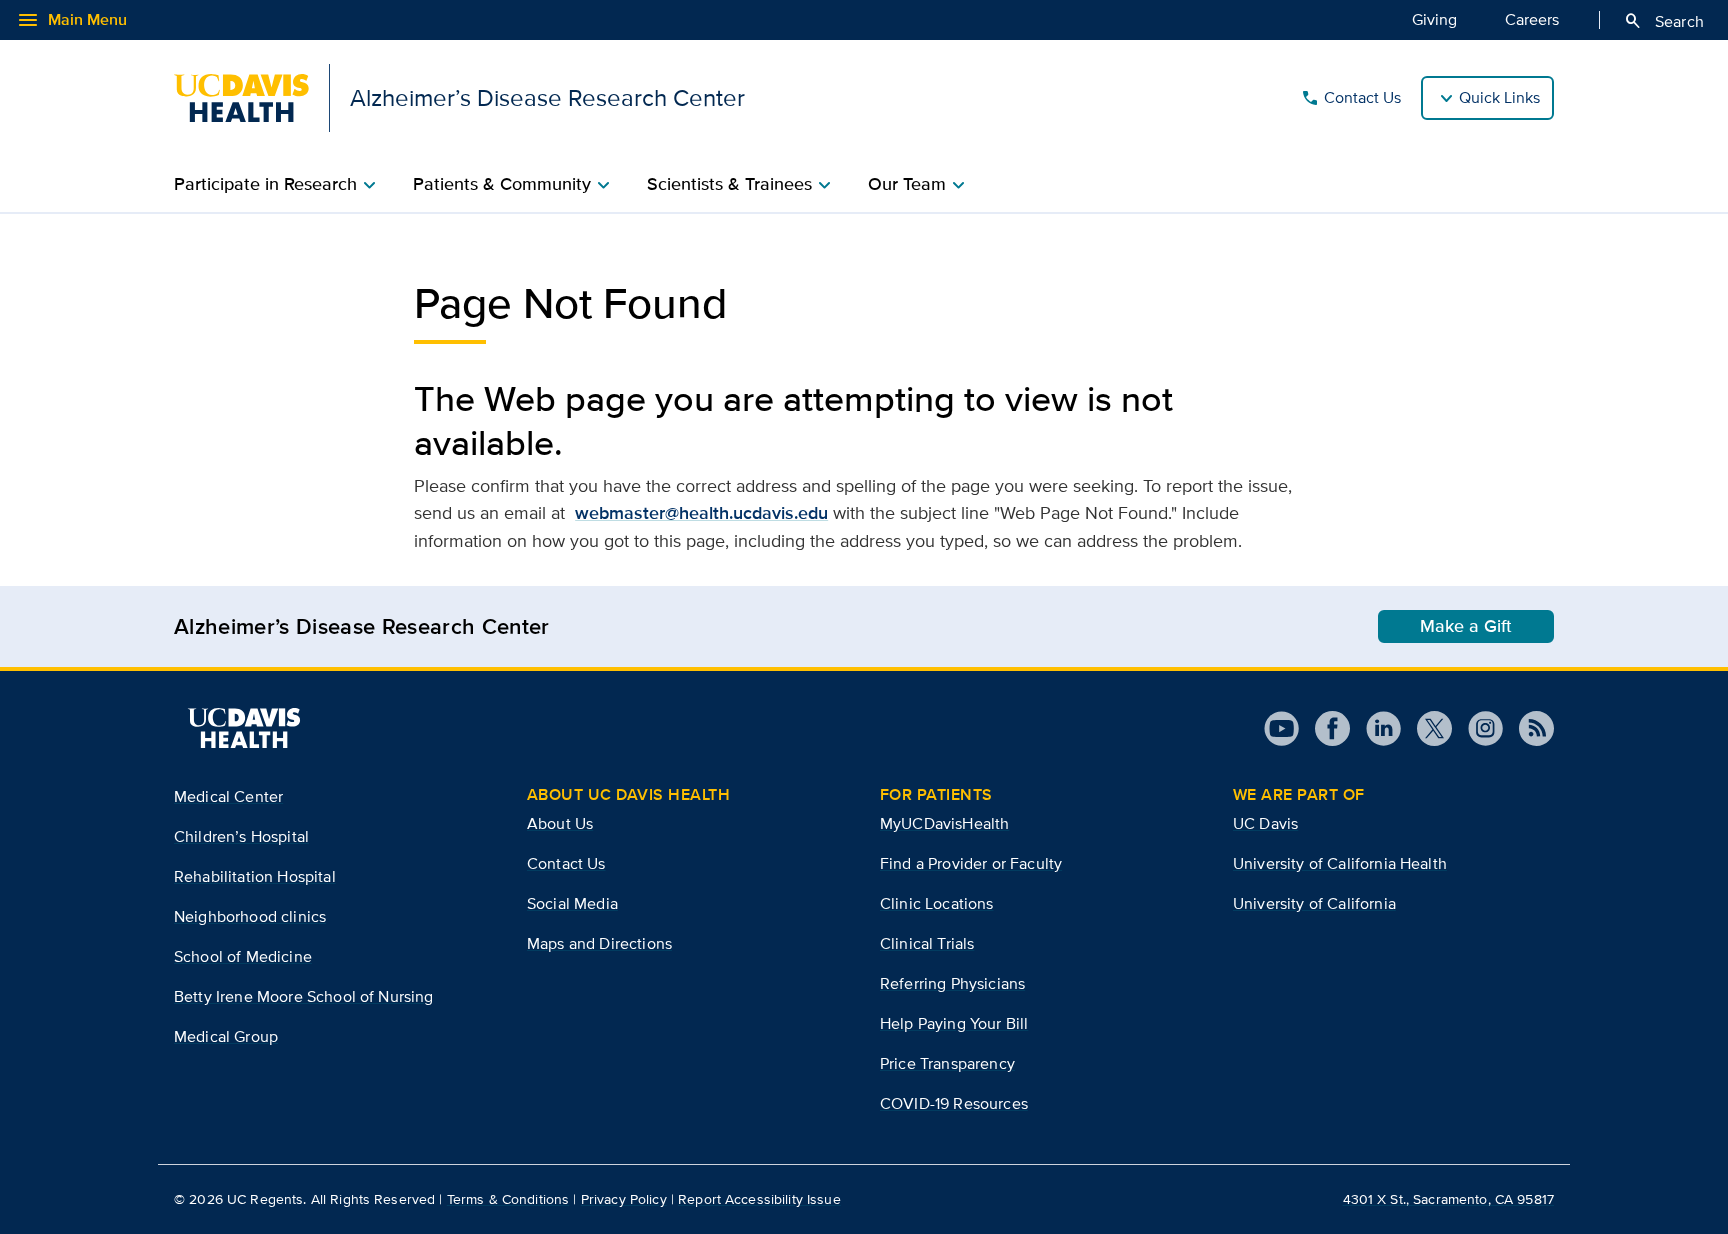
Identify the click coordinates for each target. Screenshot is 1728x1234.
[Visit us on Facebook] (1324, 728)
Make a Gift (1466, 626)
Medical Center (228, 796)
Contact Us (1350, 98)
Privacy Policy (624, 1199)
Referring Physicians (952, 983)
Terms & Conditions (508, 1199)
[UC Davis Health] (244, 728)
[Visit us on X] (1426, 728)
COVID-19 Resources (954, 1103)
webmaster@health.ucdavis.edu (701, 513)
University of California (1314, 903)
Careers (1532, 19)
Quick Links (1499, 97)
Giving (1434, 19)
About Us (560, 823)
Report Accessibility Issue (759, 1199)
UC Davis (1265, 823)
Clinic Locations (937, 903)
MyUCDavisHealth (944, 823)
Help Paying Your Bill (954, 1023)
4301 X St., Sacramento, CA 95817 (1448, 1199)
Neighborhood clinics (250, 916)
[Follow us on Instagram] (1477, 728)
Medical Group (226, 1036)
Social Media (572, 903)
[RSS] (1528, 728)
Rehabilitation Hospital (255, 876)
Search (1663, 21)
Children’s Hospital (241, 836)
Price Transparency (947, 1063)
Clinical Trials (927, 943)
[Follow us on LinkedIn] (1375, 728)
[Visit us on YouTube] (1281, 728)
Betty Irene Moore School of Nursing (304, 996)
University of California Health (1340, 863)
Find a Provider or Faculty (971, 863)
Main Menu (71, 20)
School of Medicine (243, 956)
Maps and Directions (599, 943)
